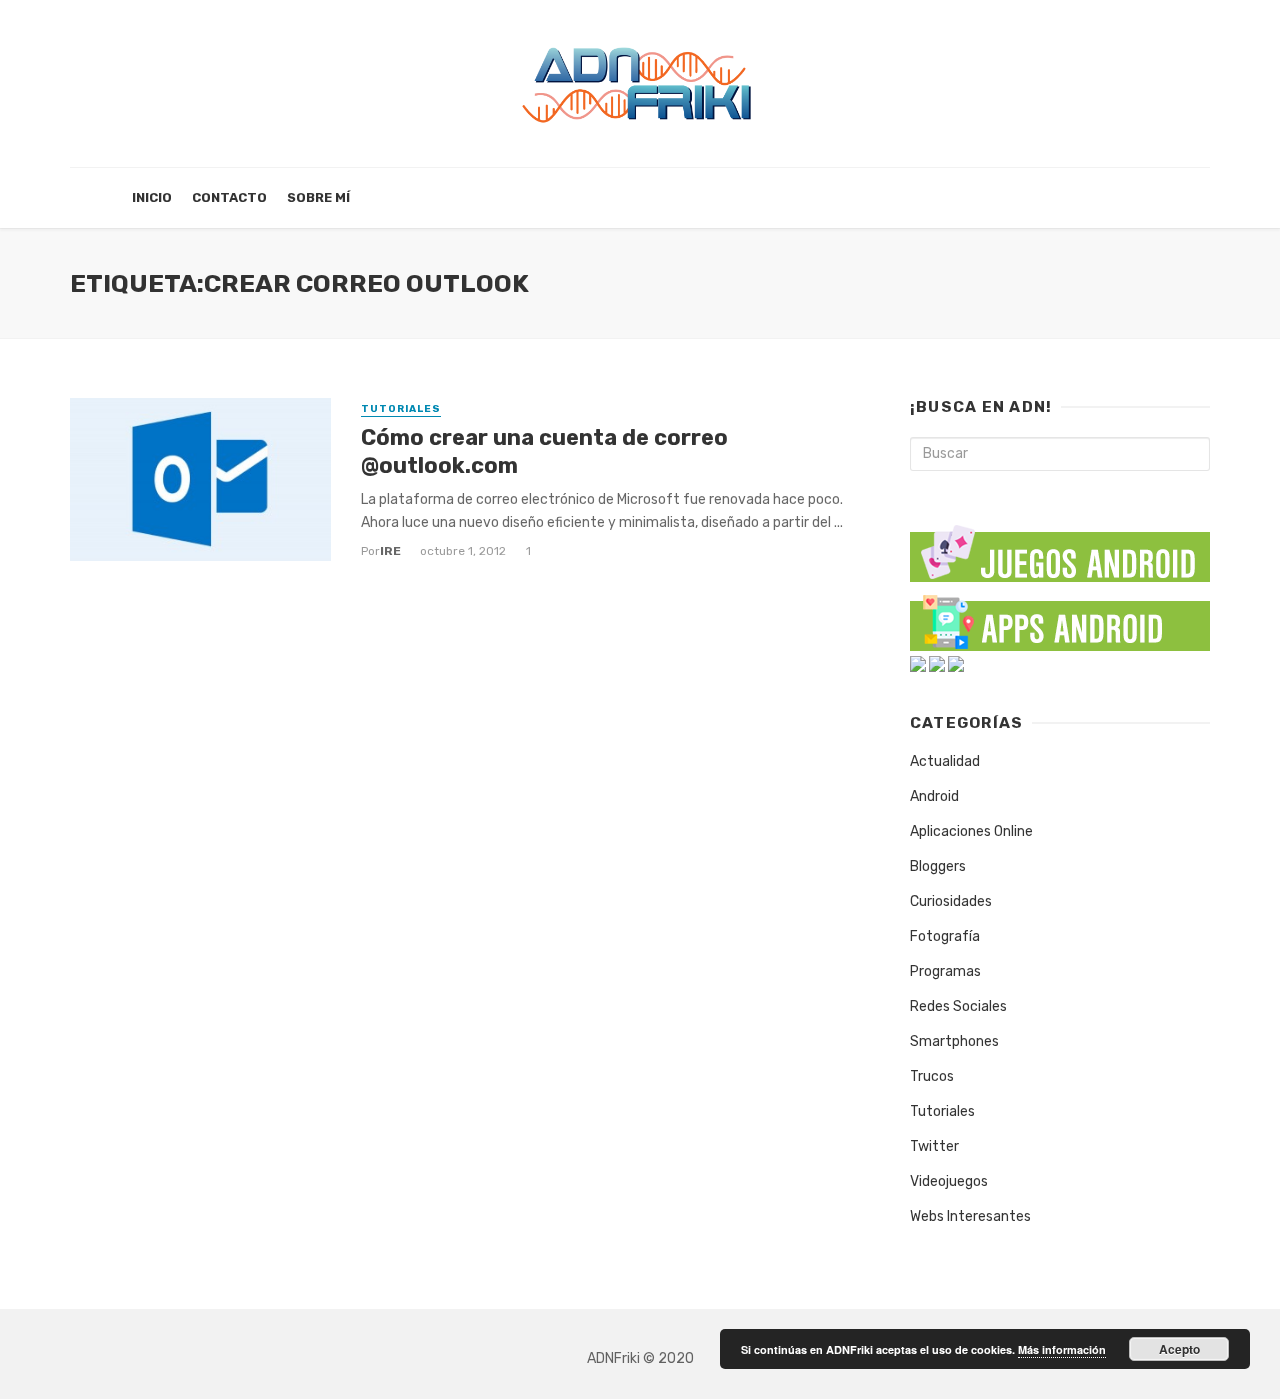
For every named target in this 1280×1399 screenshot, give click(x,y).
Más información (1062, 1349)
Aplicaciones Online (971, 831)
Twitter (934, 1146)
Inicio (152, 197)
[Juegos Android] (1060, 546)
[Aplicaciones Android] (1060, 618)
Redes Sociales (958, 1006)
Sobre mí (318, 197)
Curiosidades (951, 901)
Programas (945, 971)
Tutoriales (401, 409)
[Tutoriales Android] (937, 663)
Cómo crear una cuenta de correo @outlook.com (544, 451)
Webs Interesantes (970, 1216)
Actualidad (945, 761)
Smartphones (954, 1041)
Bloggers (938, 866)
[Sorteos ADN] (956, 663)
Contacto (229, 197)
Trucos (932, 1076)
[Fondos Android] (918, 663)
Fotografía (945, 936)
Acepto (1179, 1349)
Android (934, 796)
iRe (390, 551)
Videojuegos (949, 1181)
